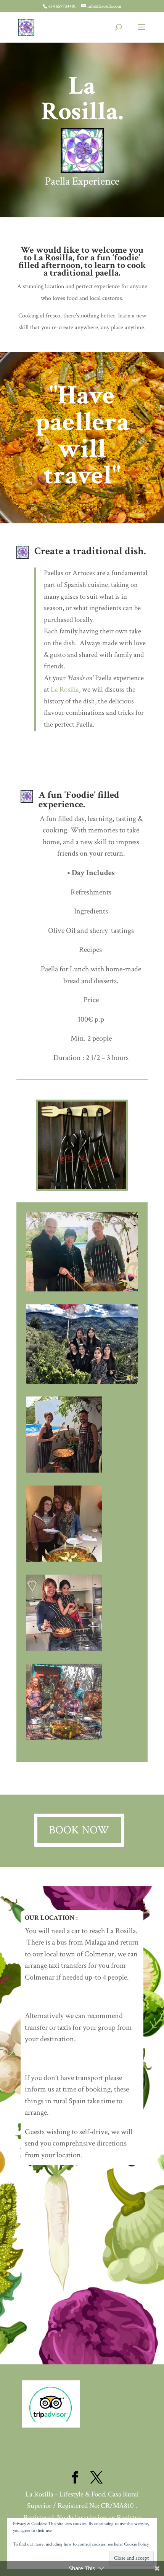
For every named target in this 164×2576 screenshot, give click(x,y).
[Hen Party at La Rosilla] (82, 1382)
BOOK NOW (79, 1830)
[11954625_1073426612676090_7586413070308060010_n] (64, 1471)
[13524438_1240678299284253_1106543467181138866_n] (64, 1649)
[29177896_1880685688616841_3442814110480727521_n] (82, 1289)
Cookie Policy (136, 2544)
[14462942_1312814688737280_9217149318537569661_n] (64, 1738)
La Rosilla (53, 257)
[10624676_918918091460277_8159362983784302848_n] (64, 1560)
